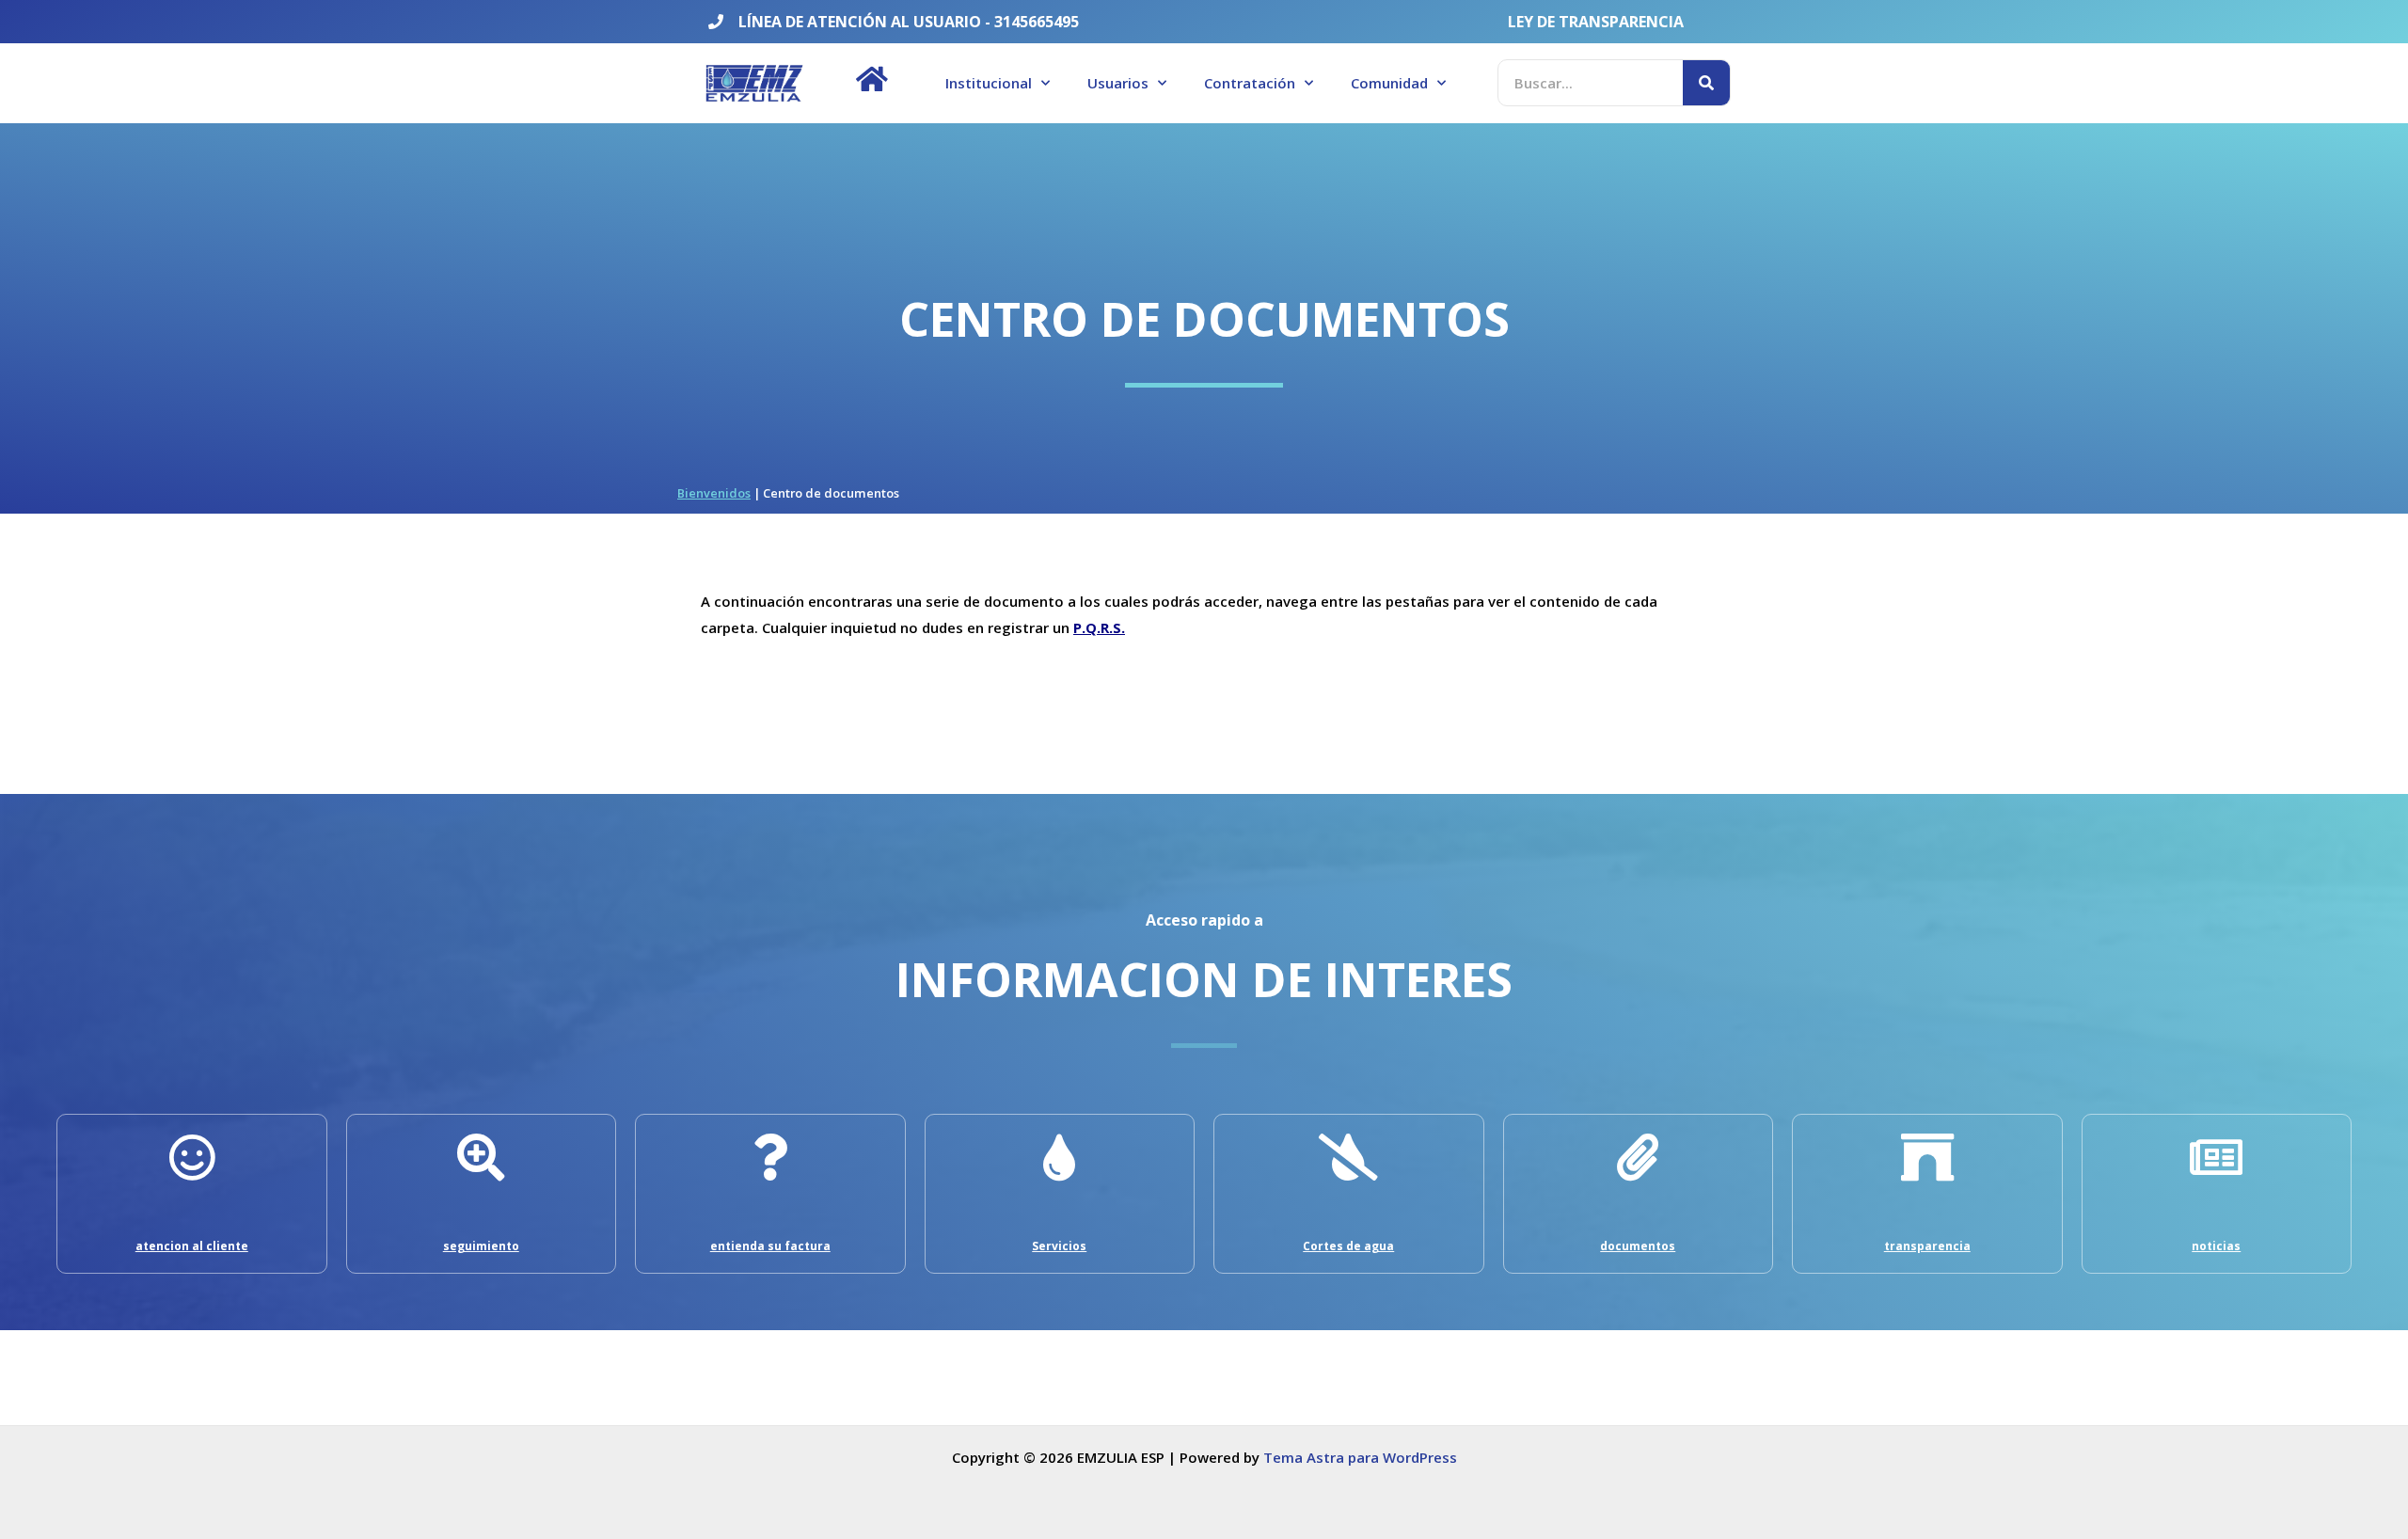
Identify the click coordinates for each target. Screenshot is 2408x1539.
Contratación (1250, 83)
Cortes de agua (1348, 1246)
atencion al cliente (192, 1246)
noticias (2216, 1246)
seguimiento (481, 1246)
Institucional (989, 83)
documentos (1638, 1246)
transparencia (1927, 1246)
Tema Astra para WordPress (1360, 1457)
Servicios (1059, 1246)
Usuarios (1118, 83)
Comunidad (1389, 83)
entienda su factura (770, 1246)
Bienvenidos (714, 493)
